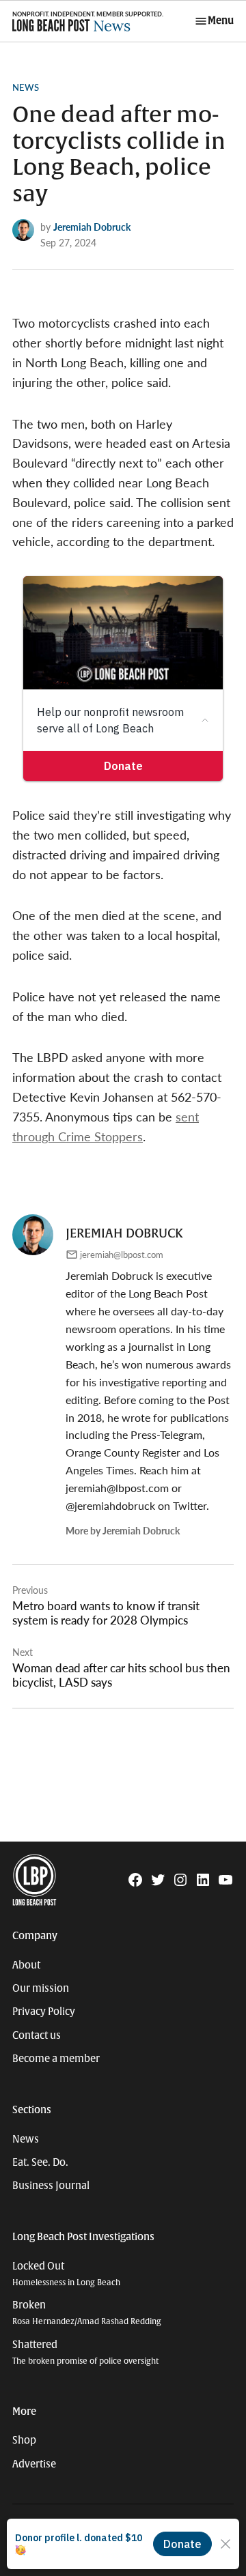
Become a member (56, 2059)
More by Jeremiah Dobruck (123, 1530)
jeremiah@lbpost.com (122, 1255)
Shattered (85, 2352)
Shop (24, 2440)
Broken (87, 2313)
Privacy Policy (44, 2012)
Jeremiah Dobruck (92, 227)
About (26, 1965)
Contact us (37, 2035)
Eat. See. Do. (40, 2162)
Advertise (34, 2464)
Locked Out (66, 2274)
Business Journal (51, 2186)
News (26, 87)
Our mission (41, 1988)
